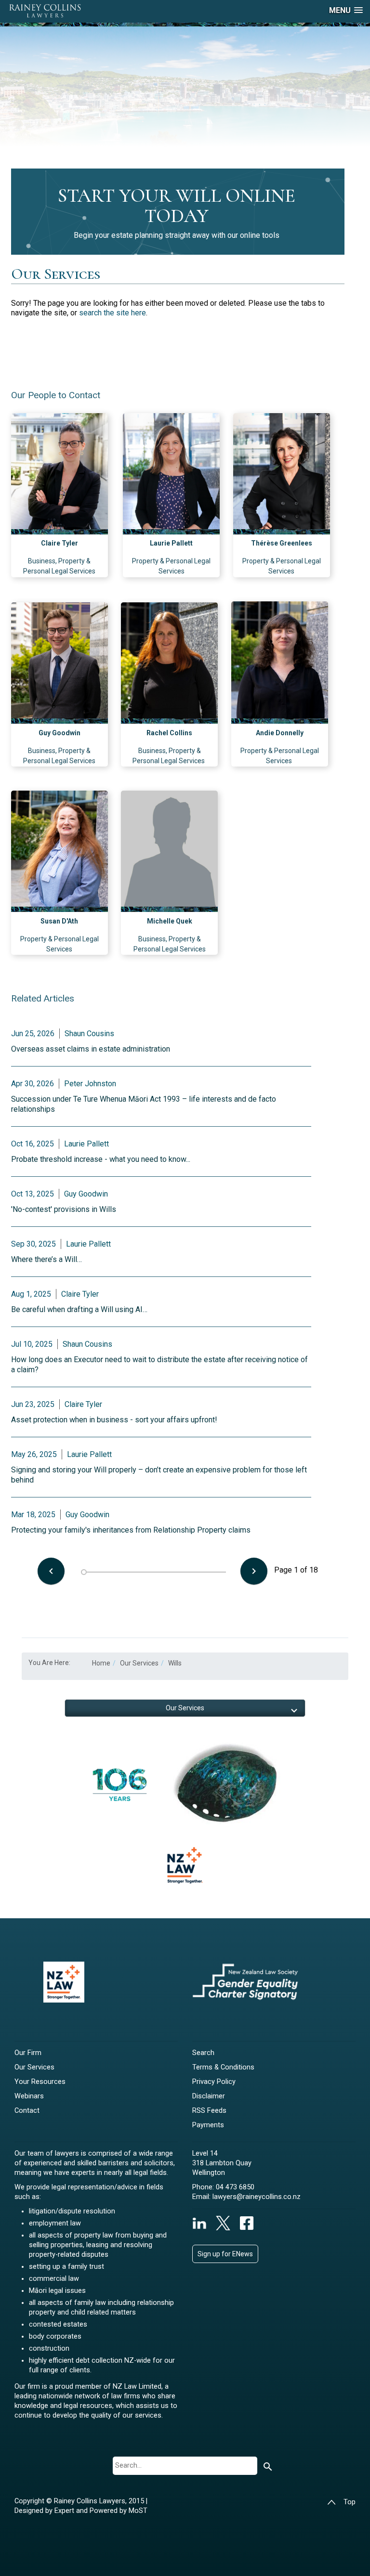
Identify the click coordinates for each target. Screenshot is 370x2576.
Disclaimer (209, 2096)
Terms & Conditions (223, 2067)
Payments (208, 2125)
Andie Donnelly (280, 733)
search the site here (112, 313)
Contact (27, 2111)
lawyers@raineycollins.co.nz (257, 2197)
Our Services (34, 2067)
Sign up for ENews (225, 2254)
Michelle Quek (170, 921)
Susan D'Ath (59, 921)
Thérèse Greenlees (282, 543)
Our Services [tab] (185, 1708)
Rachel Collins (169, 733)
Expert (65, 2511)
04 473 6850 (235, 2187)
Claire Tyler (59, 543)
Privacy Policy (214, 2082)
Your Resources (40, 2082)
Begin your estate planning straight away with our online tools (177, 235)
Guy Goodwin (59, 733)
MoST (138, 2511)
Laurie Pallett (171, 543)
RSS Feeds (209, 2111)
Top (350, 2502)
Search (203, 2053)
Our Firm (28, 2053)
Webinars (29, 2096)
